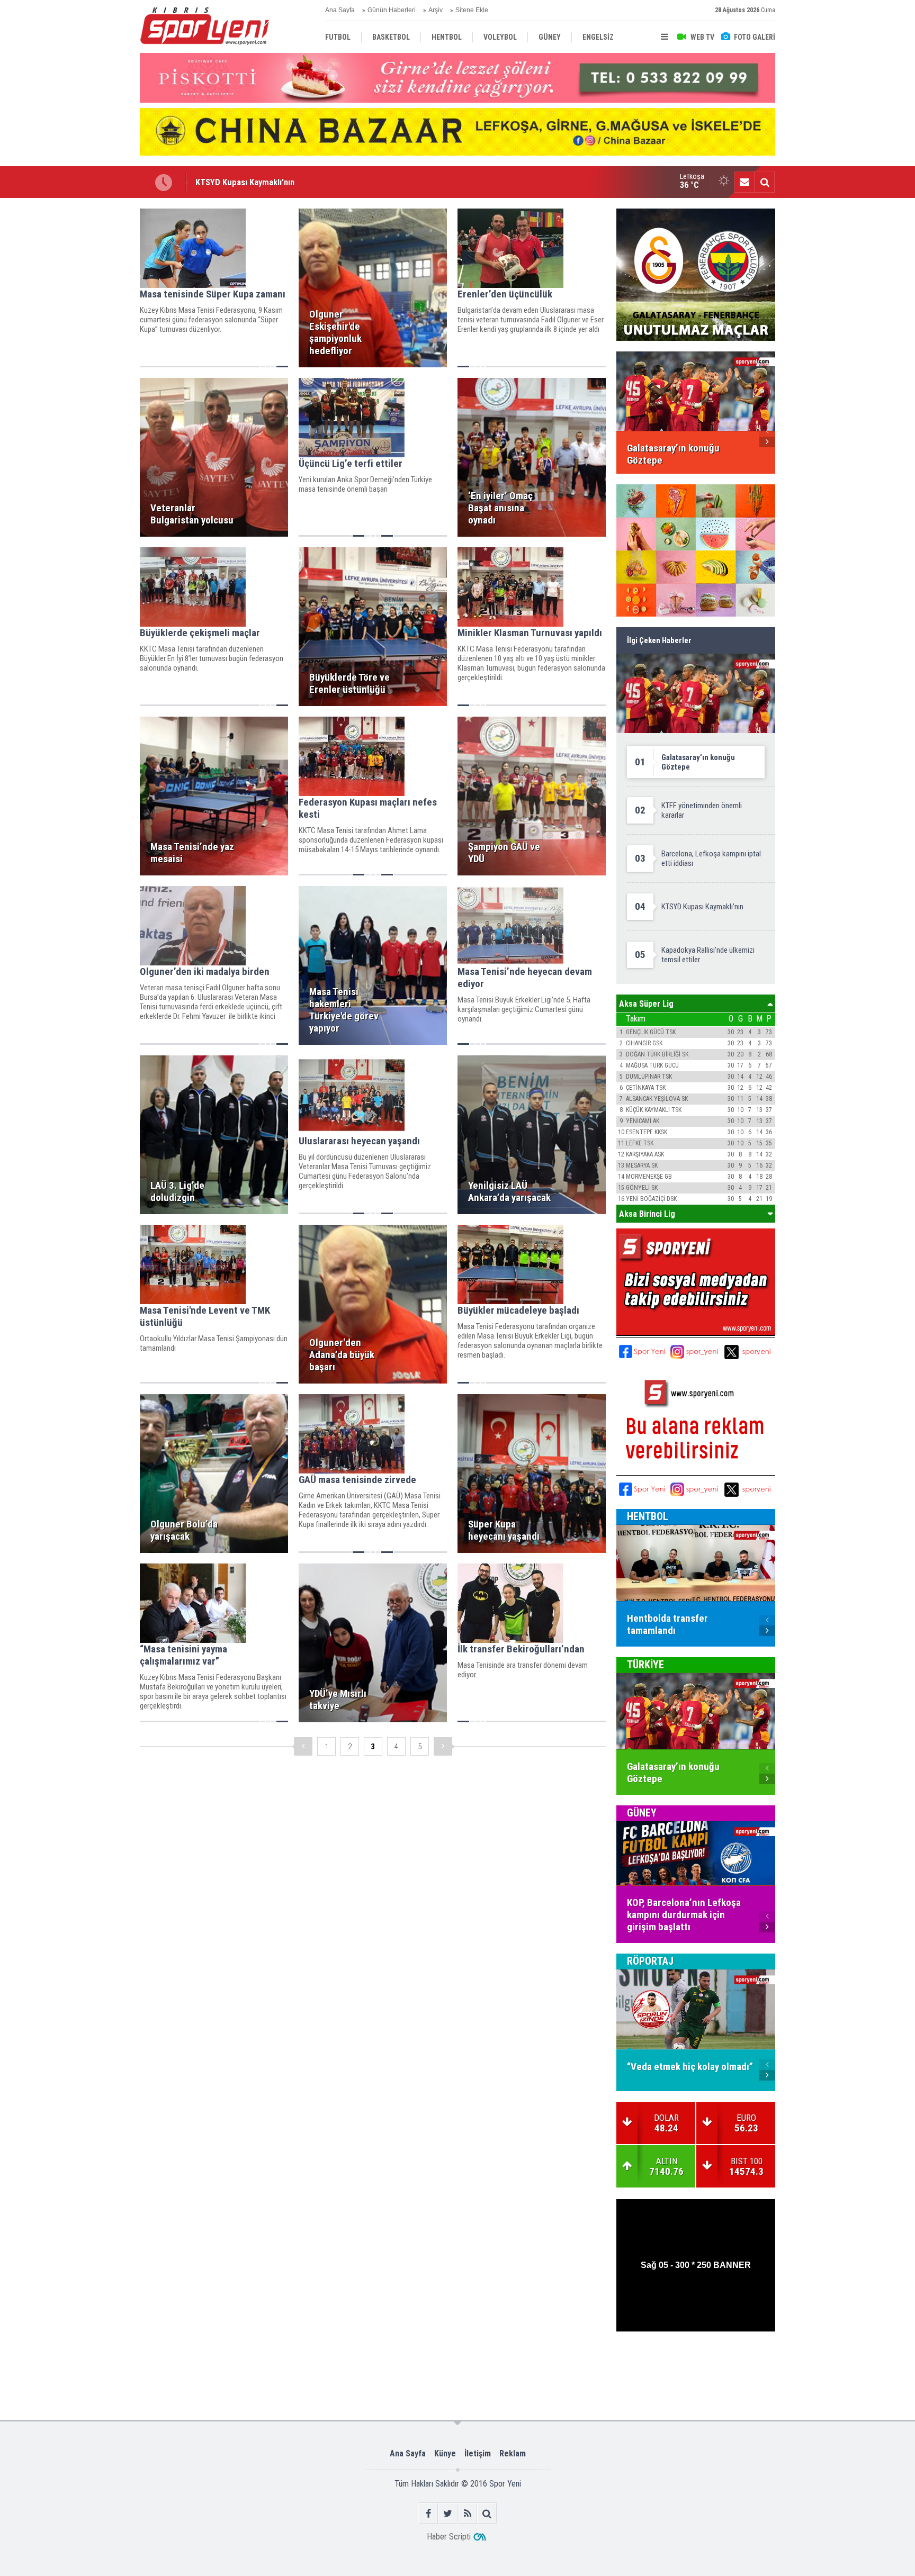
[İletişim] (744, 182)
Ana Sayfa (340, 10)
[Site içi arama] (765, 182)
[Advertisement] (87, 367)
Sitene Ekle (472, 10)
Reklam (513, 2453)
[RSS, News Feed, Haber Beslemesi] (467, 2513)
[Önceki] (303, 1746)
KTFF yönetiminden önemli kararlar (259, 182)
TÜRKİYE (645, 1665)
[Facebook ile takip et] (428, 2513)
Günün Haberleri (392, 10)
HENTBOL (648, 1516)
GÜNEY (642, 1813)
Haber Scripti (449, 2537)
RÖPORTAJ (650, 1961)
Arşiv (436, 10)
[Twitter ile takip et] (448, 2513)
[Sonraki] (443, 1746)
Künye (445, 2453)
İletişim (478, 2453)
